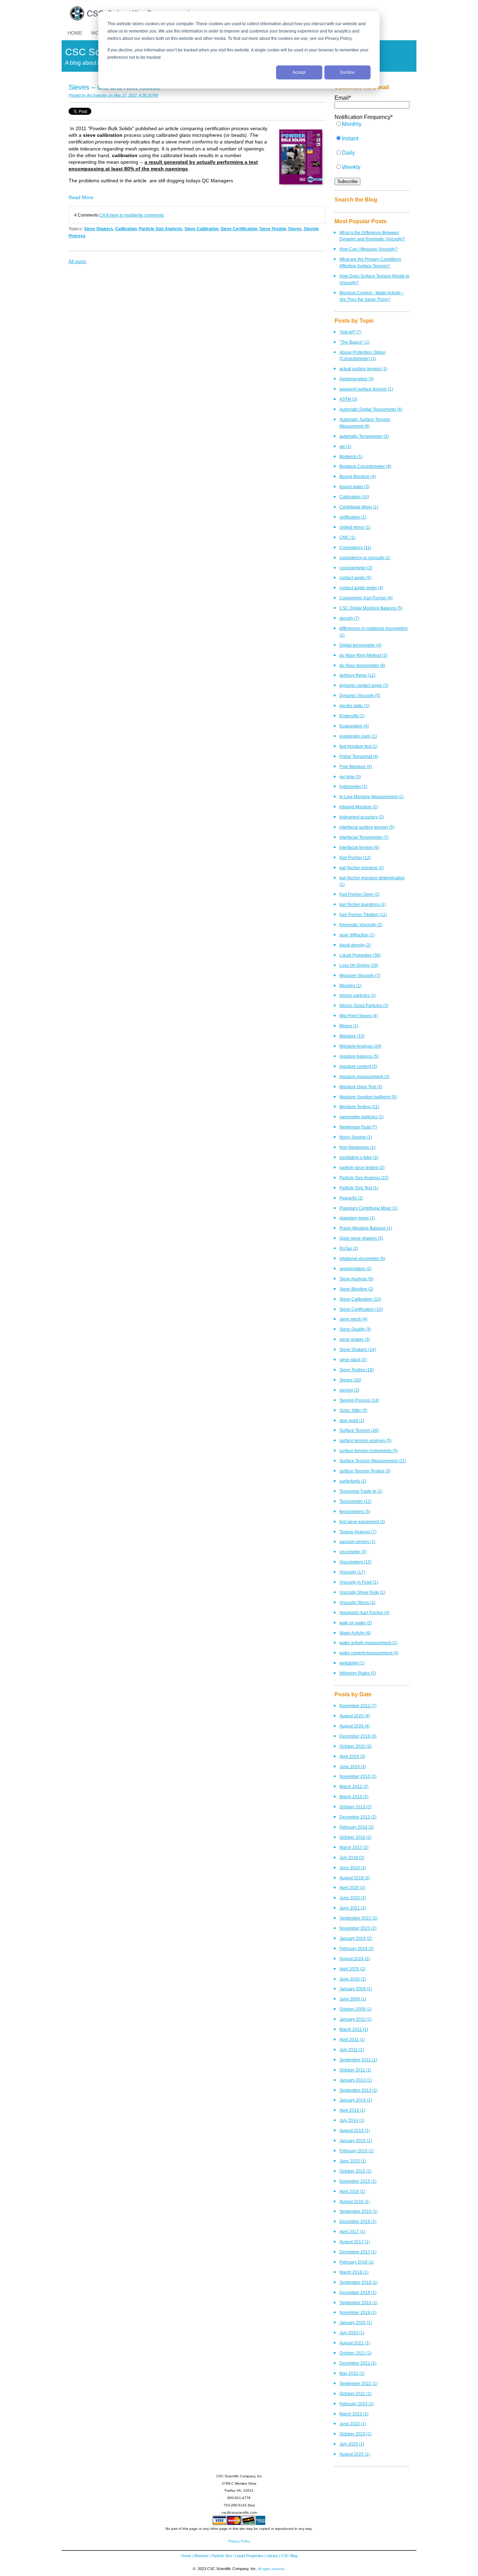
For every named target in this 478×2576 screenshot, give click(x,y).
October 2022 (356, 2394)
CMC (347, 537)
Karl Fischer (355, 857)
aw (345, 446)
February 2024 (357, 1948)
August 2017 (355, 2242)
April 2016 (352, 2191)
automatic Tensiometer (364, 436)
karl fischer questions (363, 904)
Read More (81, 197)
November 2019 (358, 2312)
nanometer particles (361, 1117)
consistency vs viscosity (365, 558)
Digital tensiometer (360, 645)
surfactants (353, 1481)
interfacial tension (359, 847)
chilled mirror (355, 527)
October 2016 (356, 1837)
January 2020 (356, 2322)
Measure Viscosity (360, 975)
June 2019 (353, 1868)
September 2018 (358, 2282)
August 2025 (355, 2454)
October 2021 (356, 2353)
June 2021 (353, 1908)
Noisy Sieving (356, 1137)
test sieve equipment (362, 1522)
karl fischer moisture (362, 868)
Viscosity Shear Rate (362, 1592)
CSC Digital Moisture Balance (371, 608)
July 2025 (352, 2444)
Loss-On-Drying (359, 965)
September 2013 (358, 2090)
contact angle (355, 578)
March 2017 (354, 1847)
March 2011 (354, 2029)
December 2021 (358, 2363)
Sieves (295, 229)
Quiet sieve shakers (361, 1238)
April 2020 (352, 1888)
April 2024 (352, 1756)
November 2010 (358, 1776)
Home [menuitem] (75, 33)
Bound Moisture (358, 476)
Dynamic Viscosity (360, 695)
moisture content (358, 1066)
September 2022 (358, 2383)
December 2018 (358, 2292)
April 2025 (352, 1969)
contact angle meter (361, 588)
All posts (78, 262)
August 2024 (355, 1959)
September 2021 (358, 1918)
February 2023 (357, 2404)
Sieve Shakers (99, 229)
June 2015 (353, 2161)
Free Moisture (356, 766)
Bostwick (351, 456)
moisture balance (359, 1056)
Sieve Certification (239, 229)
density (349, 618)
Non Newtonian (357, 1147)
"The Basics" (354, 342)
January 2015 (356, 2141)
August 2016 (355, 2201)
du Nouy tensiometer (362, 665)
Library (272, 2556)
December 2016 (358, 2221)
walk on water (356, 1623)
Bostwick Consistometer (365, 466)
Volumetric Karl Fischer (364, 1613)
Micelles (350, 986)
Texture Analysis (358, 1532)
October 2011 (355, 2070)
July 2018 (352, 1857)
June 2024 (353, 1766)
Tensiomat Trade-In (361, 1491)
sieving (349, 1390)
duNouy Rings (357, 675)
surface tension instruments (369, 1451)
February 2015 (357, 2151)
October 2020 (356, 1746)
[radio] (372, 128)
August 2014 (355, 2130)
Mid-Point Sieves (359, 1016)
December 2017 (358, 2252)
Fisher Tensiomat (359, 756)
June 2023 (353, 2424)
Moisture (352, 1036)
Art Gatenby (97, 95)
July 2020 (352, 2333)
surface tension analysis (365, 1440)
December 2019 (358, 1736)
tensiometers (355, 1511)
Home (186, 2556)
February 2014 (357, 1827)
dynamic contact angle (364, 685)
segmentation (356, 1269)
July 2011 (352, 2050)
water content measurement (369, 1653)
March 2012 (354, 1786)
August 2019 (355, 1878)
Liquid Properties (360, 955)
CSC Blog (289, 2556)
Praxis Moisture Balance (366, 1228)
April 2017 (352, 2232)
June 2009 (353, 1999)
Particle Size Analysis (161, 229)
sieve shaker (355, 1339)
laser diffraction (357, 935)
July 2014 (352, 2120)
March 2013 (354, 1797)
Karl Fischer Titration (363, 914)
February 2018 (357, 2262)
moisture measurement (364, 1076)
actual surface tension (363, 369)
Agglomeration (357, 379)
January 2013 (356, 2080)
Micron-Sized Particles (364, 1005)
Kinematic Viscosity (361, 925)
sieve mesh (353, 1319)
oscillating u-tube (359, 1157)
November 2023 (358, 1928)
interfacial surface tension (367, 827)
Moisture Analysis (360, 1046)
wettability (352, 1663)
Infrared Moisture (359, 807)
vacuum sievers (357, 1542)
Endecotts (352, 716)
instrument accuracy (362, 817)
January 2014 (356, 2100)
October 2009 (356, 2009)
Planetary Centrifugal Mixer (368, 1208)
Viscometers (356, 1562)
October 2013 (356, 1807)
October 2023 (356, 2434)
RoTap (349, 1248)
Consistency (355, 547)
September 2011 (358, 2060)
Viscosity (352, 1572)
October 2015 (356, 2171)
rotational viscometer (362, 1258)
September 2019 (358, 2303)
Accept (299, 72)
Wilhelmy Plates (358, 1673)
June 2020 (353, 1898)
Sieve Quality (355, 1329)
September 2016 (358, 2211)
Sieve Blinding (356, 1289)
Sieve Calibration (201, 229)
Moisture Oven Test (361, 1087)
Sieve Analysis (356, 1279)
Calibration (126, 229)
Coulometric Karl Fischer (366, 598)
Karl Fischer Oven (360, 894)
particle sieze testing (362, 1167)
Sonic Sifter (353, 1410)
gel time (350, 777)
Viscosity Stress (357, 1602)
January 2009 (356, 1989)
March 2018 (354, 2272)
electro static (354, 706)
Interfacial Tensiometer (364, 837)
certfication (353, 517)
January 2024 (356, 1938)
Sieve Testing (273, 229)
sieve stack (353, 1360)
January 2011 (356, 2019)
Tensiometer (356, 1501)
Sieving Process (359, 1400)
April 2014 (352, 2110)
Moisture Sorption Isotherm (368, 1097)
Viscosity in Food (359, 1582)
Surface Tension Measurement (373, 1461)
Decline (347, 72)
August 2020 (355, 1716)
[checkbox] (372, 149)
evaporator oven (358, 736)
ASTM (348, 399)
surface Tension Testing (365, 1471)
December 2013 (358, 1817)
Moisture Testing (359, 1107)
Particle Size (222, 2556)
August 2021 (355, 2343)
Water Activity (355, 1633)
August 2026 (355, 1726)
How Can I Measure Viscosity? (368, 249)
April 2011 (352, 2039)
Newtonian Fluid (358, 1127)
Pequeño (351, 1198)
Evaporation (354, 726)
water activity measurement (368, 1643)
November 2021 (358, 1706)
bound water (354, 487)
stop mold (352, 1420)
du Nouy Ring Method (363, 655)
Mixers (349, 1026)
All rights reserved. (272, 2569)
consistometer (356, 568)
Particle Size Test (359, 1188)
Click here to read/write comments (132, 215)
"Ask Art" (350, 332)
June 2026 (353, 1979)
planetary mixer (357, 1218)
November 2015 (358, 2181)
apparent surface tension (366, 389)
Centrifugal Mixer (359, 507)
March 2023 (354, 2414)
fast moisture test (358, 746)
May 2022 (352, 2373)
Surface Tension (359, 1430)
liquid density (355, 945)
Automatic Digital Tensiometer (371, 409)
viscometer (353, 1552)
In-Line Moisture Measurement (372, 797)
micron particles (358, 995)
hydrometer (353, 786)
